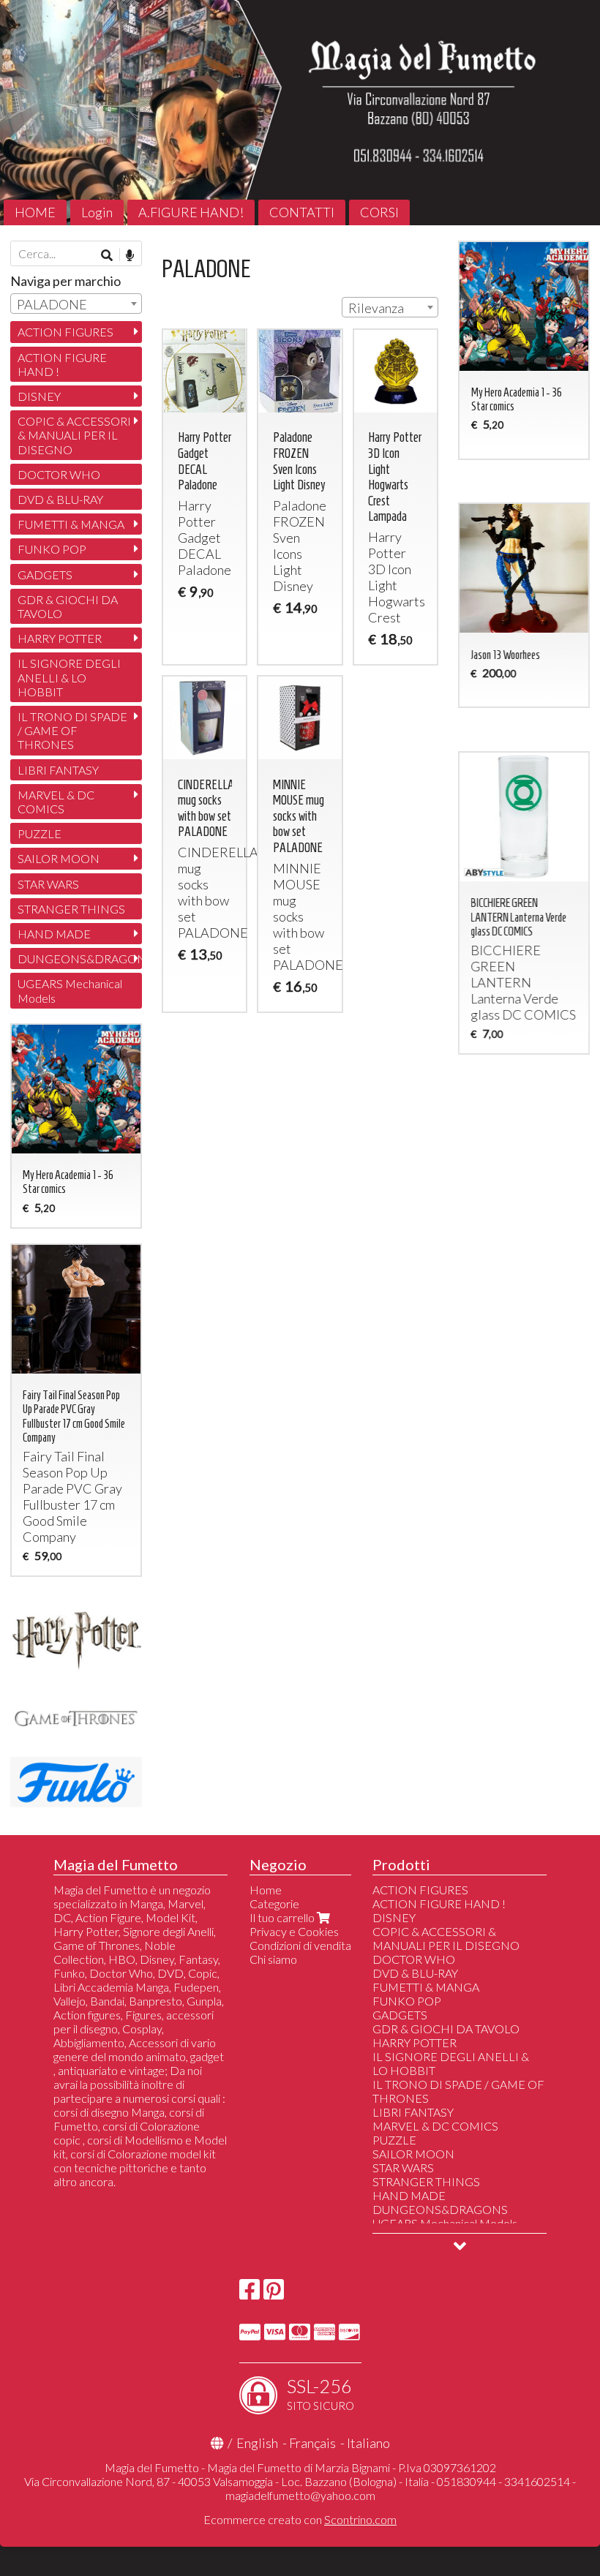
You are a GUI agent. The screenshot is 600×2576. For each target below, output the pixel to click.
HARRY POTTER (60, 638)
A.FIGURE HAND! (191, 212)
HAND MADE (54, 934)
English (257, 2443)
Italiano (368, 2443)
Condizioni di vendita (300, 1945)
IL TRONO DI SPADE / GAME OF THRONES (72, 730)
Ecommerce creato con (300, 2519)
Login (97, 212)
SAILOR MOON (59, 858)
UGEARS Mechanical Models (70, 990)
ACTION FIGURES (65, 332)
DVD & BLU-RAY (60, 499)
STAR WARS (48, 884)
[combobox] (390, 307)
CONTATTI (302, 212)
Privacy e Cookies (294, 1931)
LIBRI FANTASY (58, 770)
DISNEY (39, 396)
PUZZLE (40, 833)
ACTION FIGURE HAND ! (62, 364)
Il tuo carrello (283, 1917)
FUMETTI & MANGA (71, 524)
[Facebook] (250, 2293)
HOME (35, 212)
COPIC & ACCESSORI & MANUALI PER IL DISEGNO (74, 435)
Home (266, 1890)
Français (312, 2443)
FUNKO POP (52, 549)
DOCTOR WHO (59, 474)
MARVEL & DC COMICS (56, 802)
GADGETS (45, 575)
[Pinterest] (274, 2293)
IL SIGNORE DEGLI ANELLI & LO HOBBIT (69, 677)
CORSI (379, 212)
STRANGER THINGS (71, 909)
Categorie (274, 1903)
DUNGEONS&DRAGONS (80, 959)
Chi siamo (273, 1959)
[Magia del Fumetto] (300, 113)
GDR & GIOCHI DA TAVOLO (68, 606)
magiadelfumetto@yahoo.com (300, 2495)
